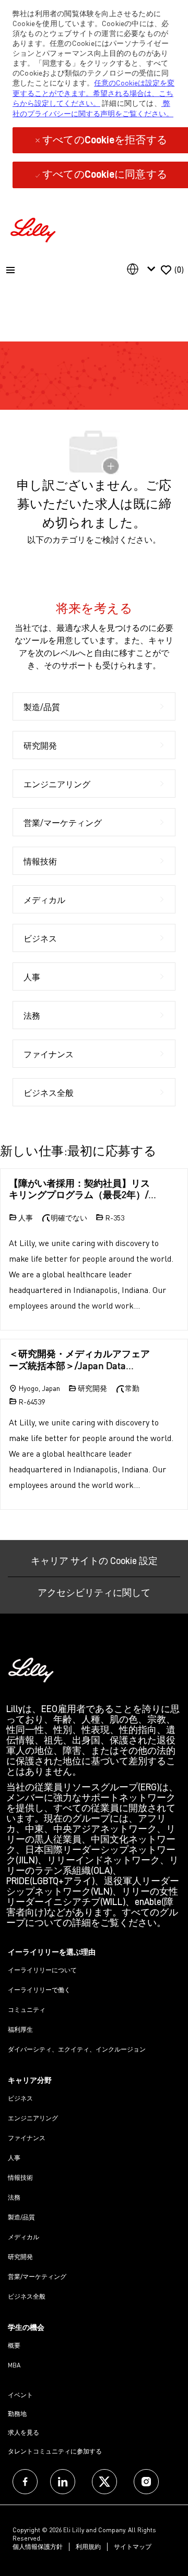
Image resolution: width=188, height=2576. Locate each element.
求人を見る (23, 2432)
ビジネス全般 (27, 2296)
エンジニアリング (33, 2118)
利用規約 (88, 2547)
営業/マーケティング (37, 2276)
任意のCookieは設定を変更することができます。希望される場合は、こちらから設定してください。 (93, 93)
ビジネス (20, 2098)
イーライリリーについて (42, 1970)
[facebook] (25, 2482)
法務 (14, 2197)
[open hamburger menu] (10, 270)
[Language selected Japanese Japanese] (143, 269)
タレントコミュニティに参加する (55, 2451)
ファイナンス (27, 2138)
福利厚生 (20, 2029)
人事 (14, 2158)
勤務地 (17, 2414)
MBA (14, 2365)
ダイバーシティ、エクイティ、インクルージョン (77, 2049)
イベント (20, 2395)
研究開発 (20, 2257)
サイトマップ (133, 2547)
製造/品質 (21, 2217)
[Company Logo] (34, 229)
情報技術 (20, 2177)
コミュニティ (27, 2010)
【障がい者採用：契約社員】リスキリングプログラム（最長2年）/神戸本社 (83, 1189)
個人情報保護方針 (38, 2547)
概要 (14, 2345)
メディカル (23, 2237)
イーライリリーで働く (39, 1990)
